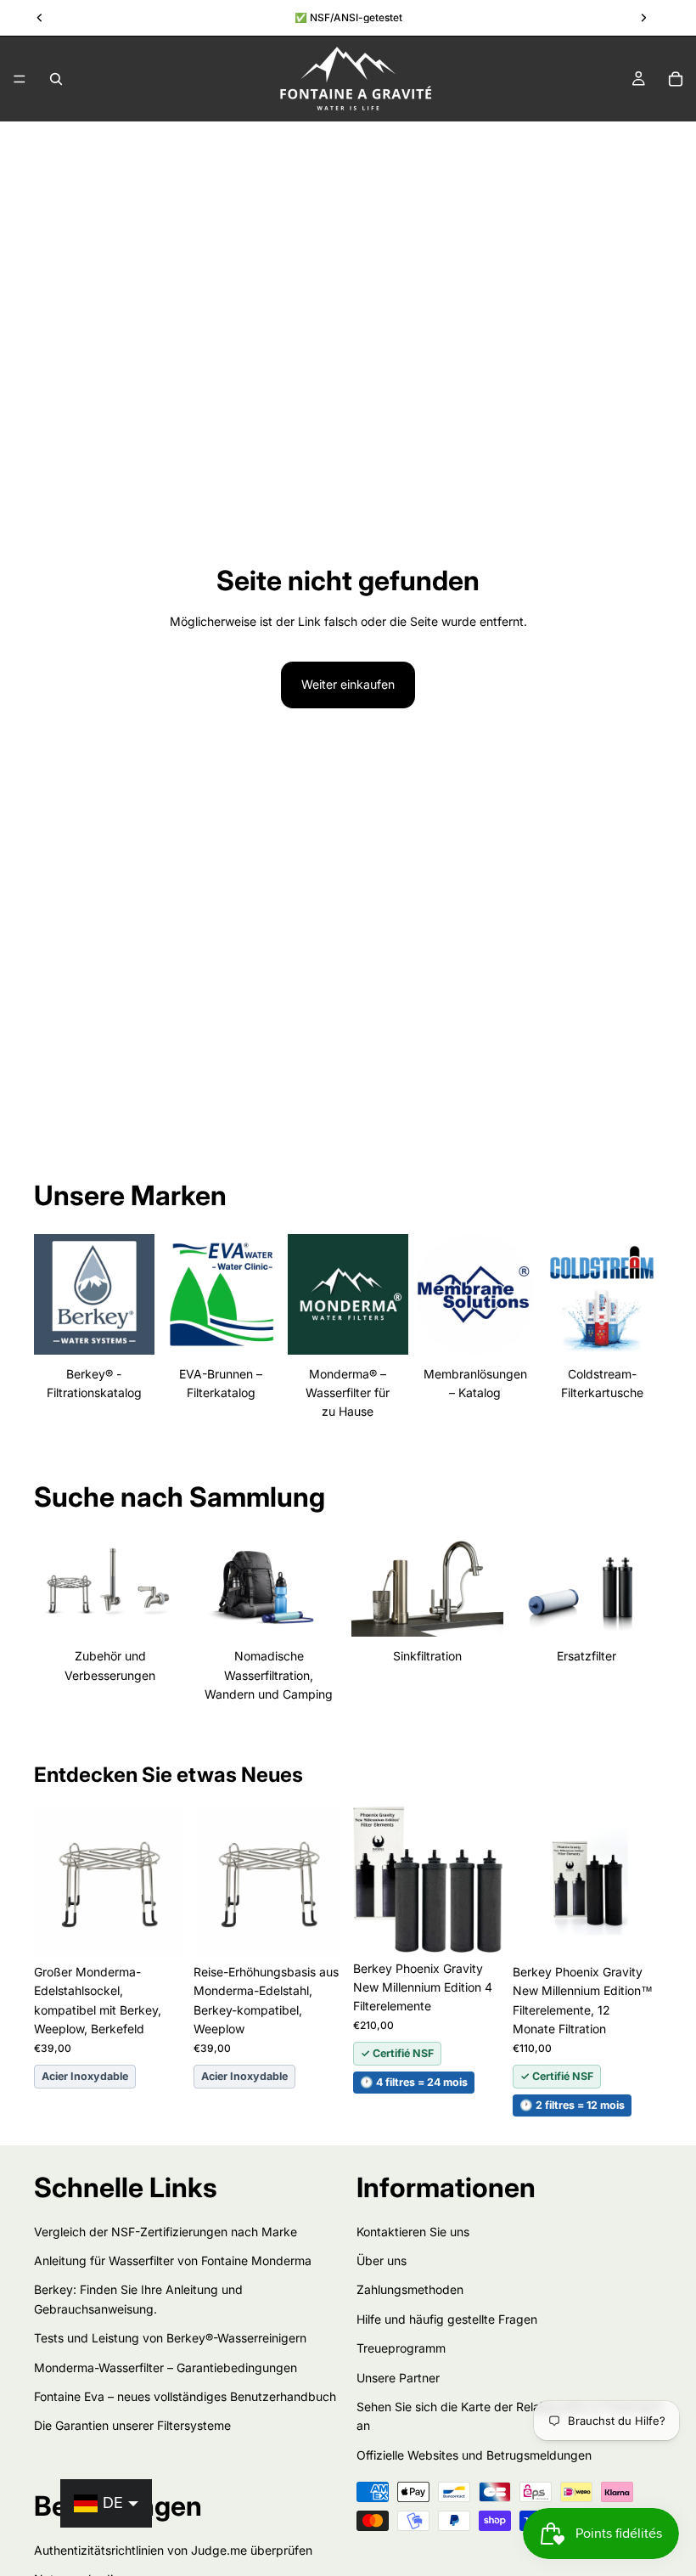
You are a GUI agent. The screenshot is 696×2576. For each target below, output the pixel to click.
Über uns (382, 2260)
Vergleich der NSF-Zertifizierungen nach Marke (166, 2231)
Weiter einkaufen (348, 684)
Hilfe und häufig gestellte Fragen (447, 2318)
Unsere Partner (398, 2377)
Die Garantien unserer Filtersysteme (132, 2425)
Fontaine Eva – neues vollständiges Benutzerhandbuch (185, 2396)
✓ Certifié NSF (397, 2053)
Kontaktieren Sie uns (413, 2231)
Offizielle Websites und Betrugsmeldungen (474, 2454)
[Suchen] (56, 79)
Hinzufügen (171, 1929)
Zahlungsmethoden (410, 2289)
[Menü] (20, 79)
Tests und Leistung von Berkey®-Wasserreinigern (170, 2338)
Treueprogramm (401, 2348)
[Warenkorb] (676, 79)
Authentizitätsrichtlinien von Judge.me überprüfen (173, 2549)
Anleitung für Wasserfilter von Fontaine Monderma (173, 2260)
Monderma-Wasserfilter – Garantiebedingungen (166, 2367)
